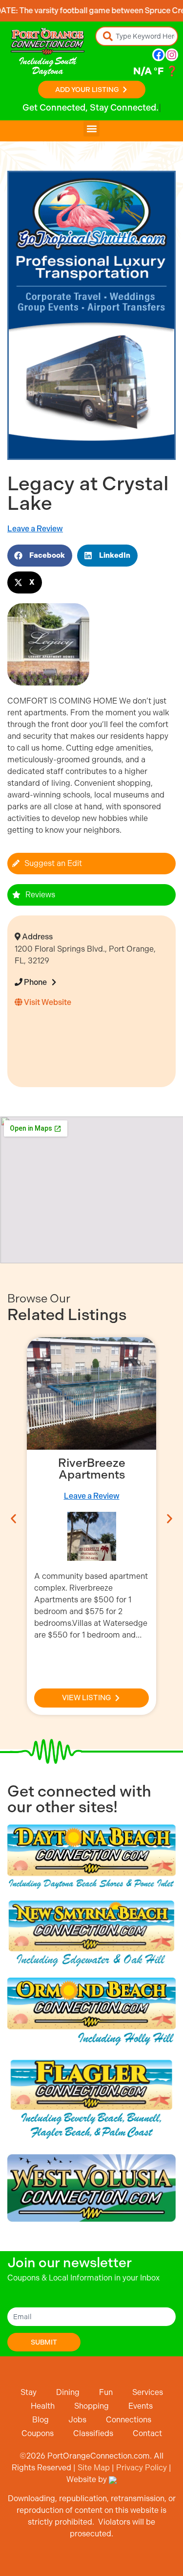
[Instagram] (172, 55)
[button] (91, 128)
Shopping (91, 2406)
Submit (44, 2342)
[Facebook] (159, 55)
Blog (41, 2420)
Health (43, 2406)
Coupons (38, 2433)
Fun (106, 2392)
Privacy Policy (142, 2468)
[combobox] (137, 36)
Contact (147, 2433)
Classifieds (93, 2433)
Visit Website (47, 1002)
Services (148, 2392)
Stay (29, 2392)
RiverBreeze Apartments (92, 1469)
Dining (68, 2392)
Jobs (77, 2420)
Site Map (94, 2468)
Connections (129, 2420)
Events (141, 2406)
